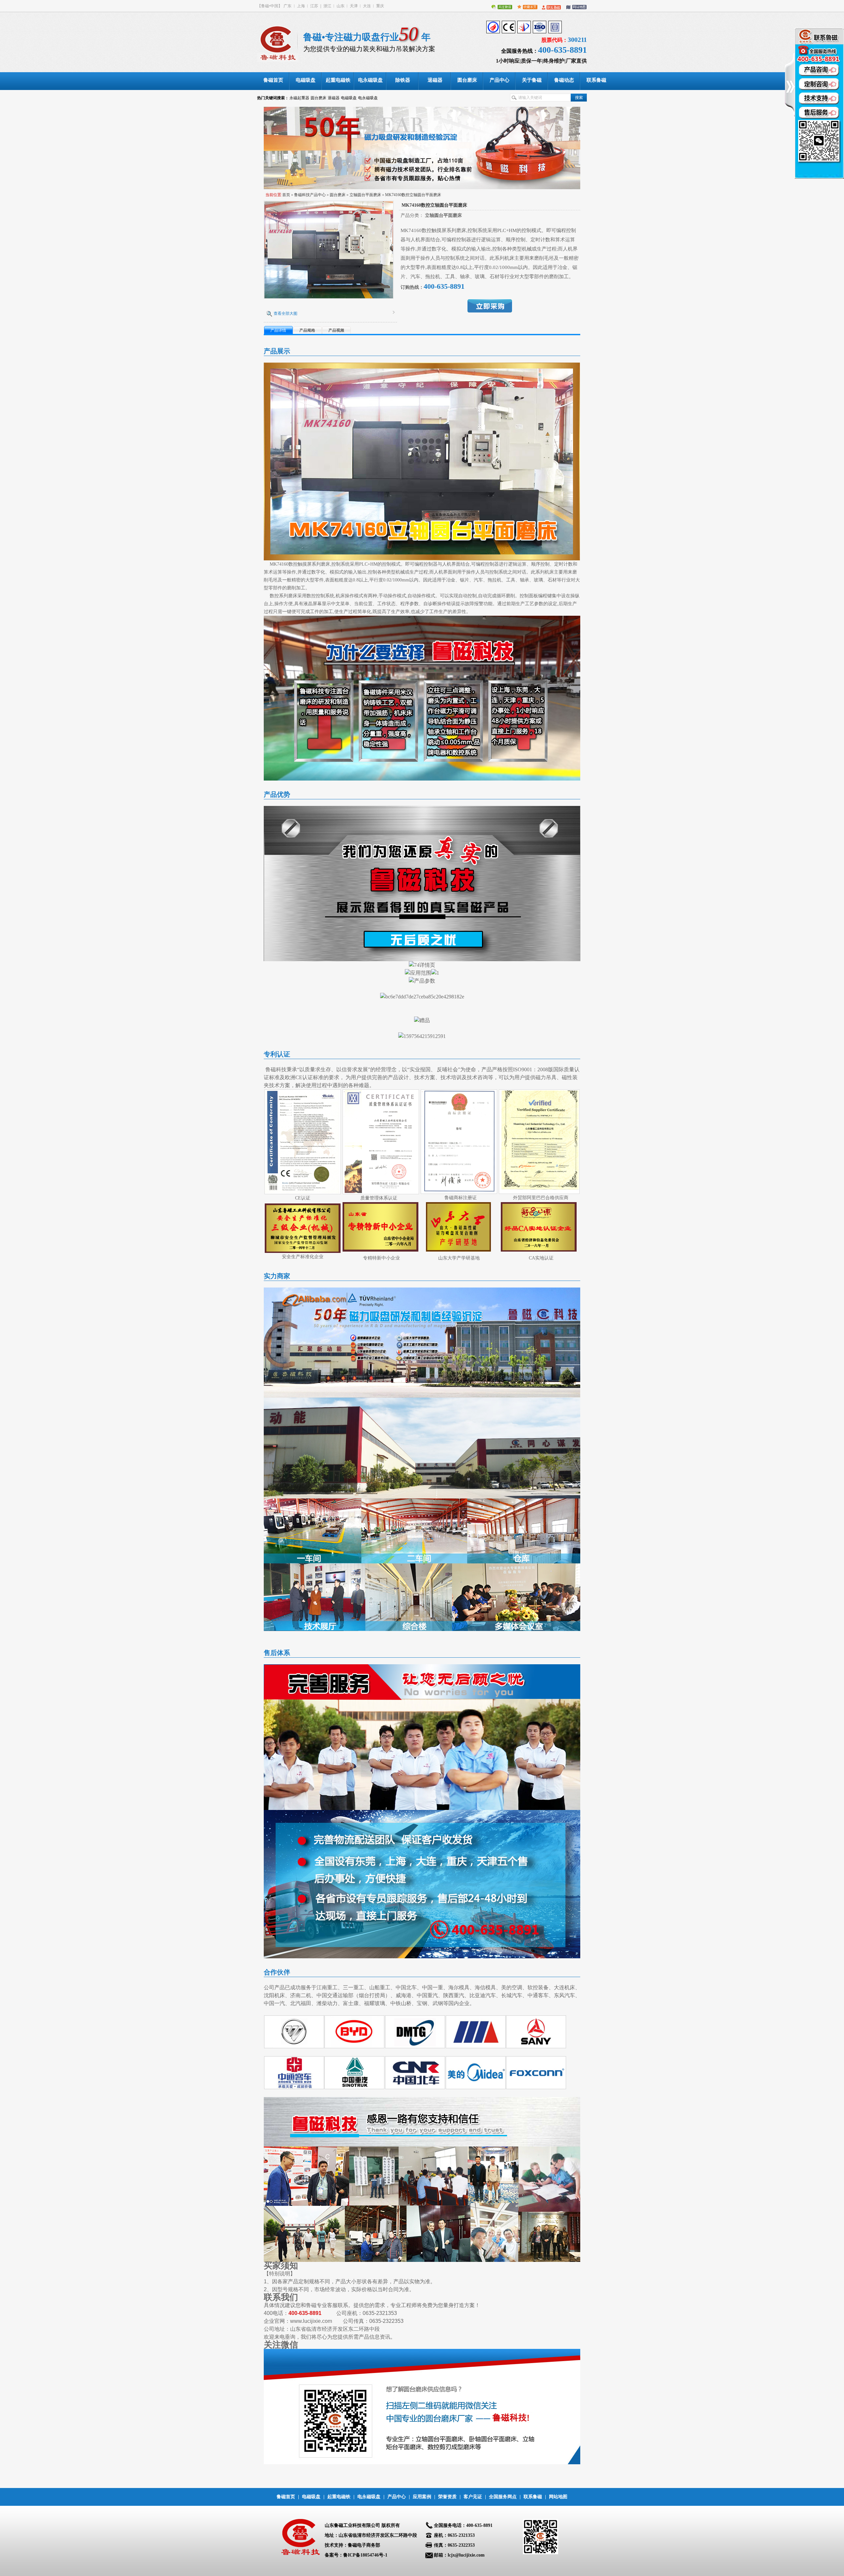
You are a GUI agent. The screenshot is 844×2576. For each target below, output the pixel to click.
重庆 (380, 6)
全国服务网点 (503, 2497)
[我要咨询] (819, 103)
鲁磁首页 (286, 2497)
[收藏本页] (525, 6)
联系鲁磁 (533, 2497)
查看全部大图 (286, 313)
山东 (341, 6)
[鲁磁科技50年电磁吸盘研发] (422, 148)
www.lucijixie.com (311, 2321)
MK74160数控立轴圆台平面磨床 (413, 195)
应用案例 (422, 2497)
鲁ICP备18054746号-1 (365, 2555)
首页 (286, 195)
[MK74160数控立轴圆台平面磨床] (329, 297)
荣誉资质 (447, 2497)
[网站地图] (574, 6)
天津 (354, 6)
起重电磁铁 (339, 2497)
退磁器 (334, 98)
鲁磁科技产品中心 (310, 195)
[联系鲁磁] (550, 6)
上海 (301, 6)
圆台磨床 (318, 98)
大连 (367, 6)
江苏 (314, 6)
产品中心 (397, 2497)
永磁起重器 (299, 98)
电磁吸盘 (349, 98)
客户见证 (473, 2497)
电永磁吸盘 (368, 98)
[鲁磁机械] (280, 42)
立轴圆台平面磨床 (365, 195)
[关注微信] (500, 6)
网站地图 (558, 2497)
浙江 (327, 6)
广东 (287, 6)
